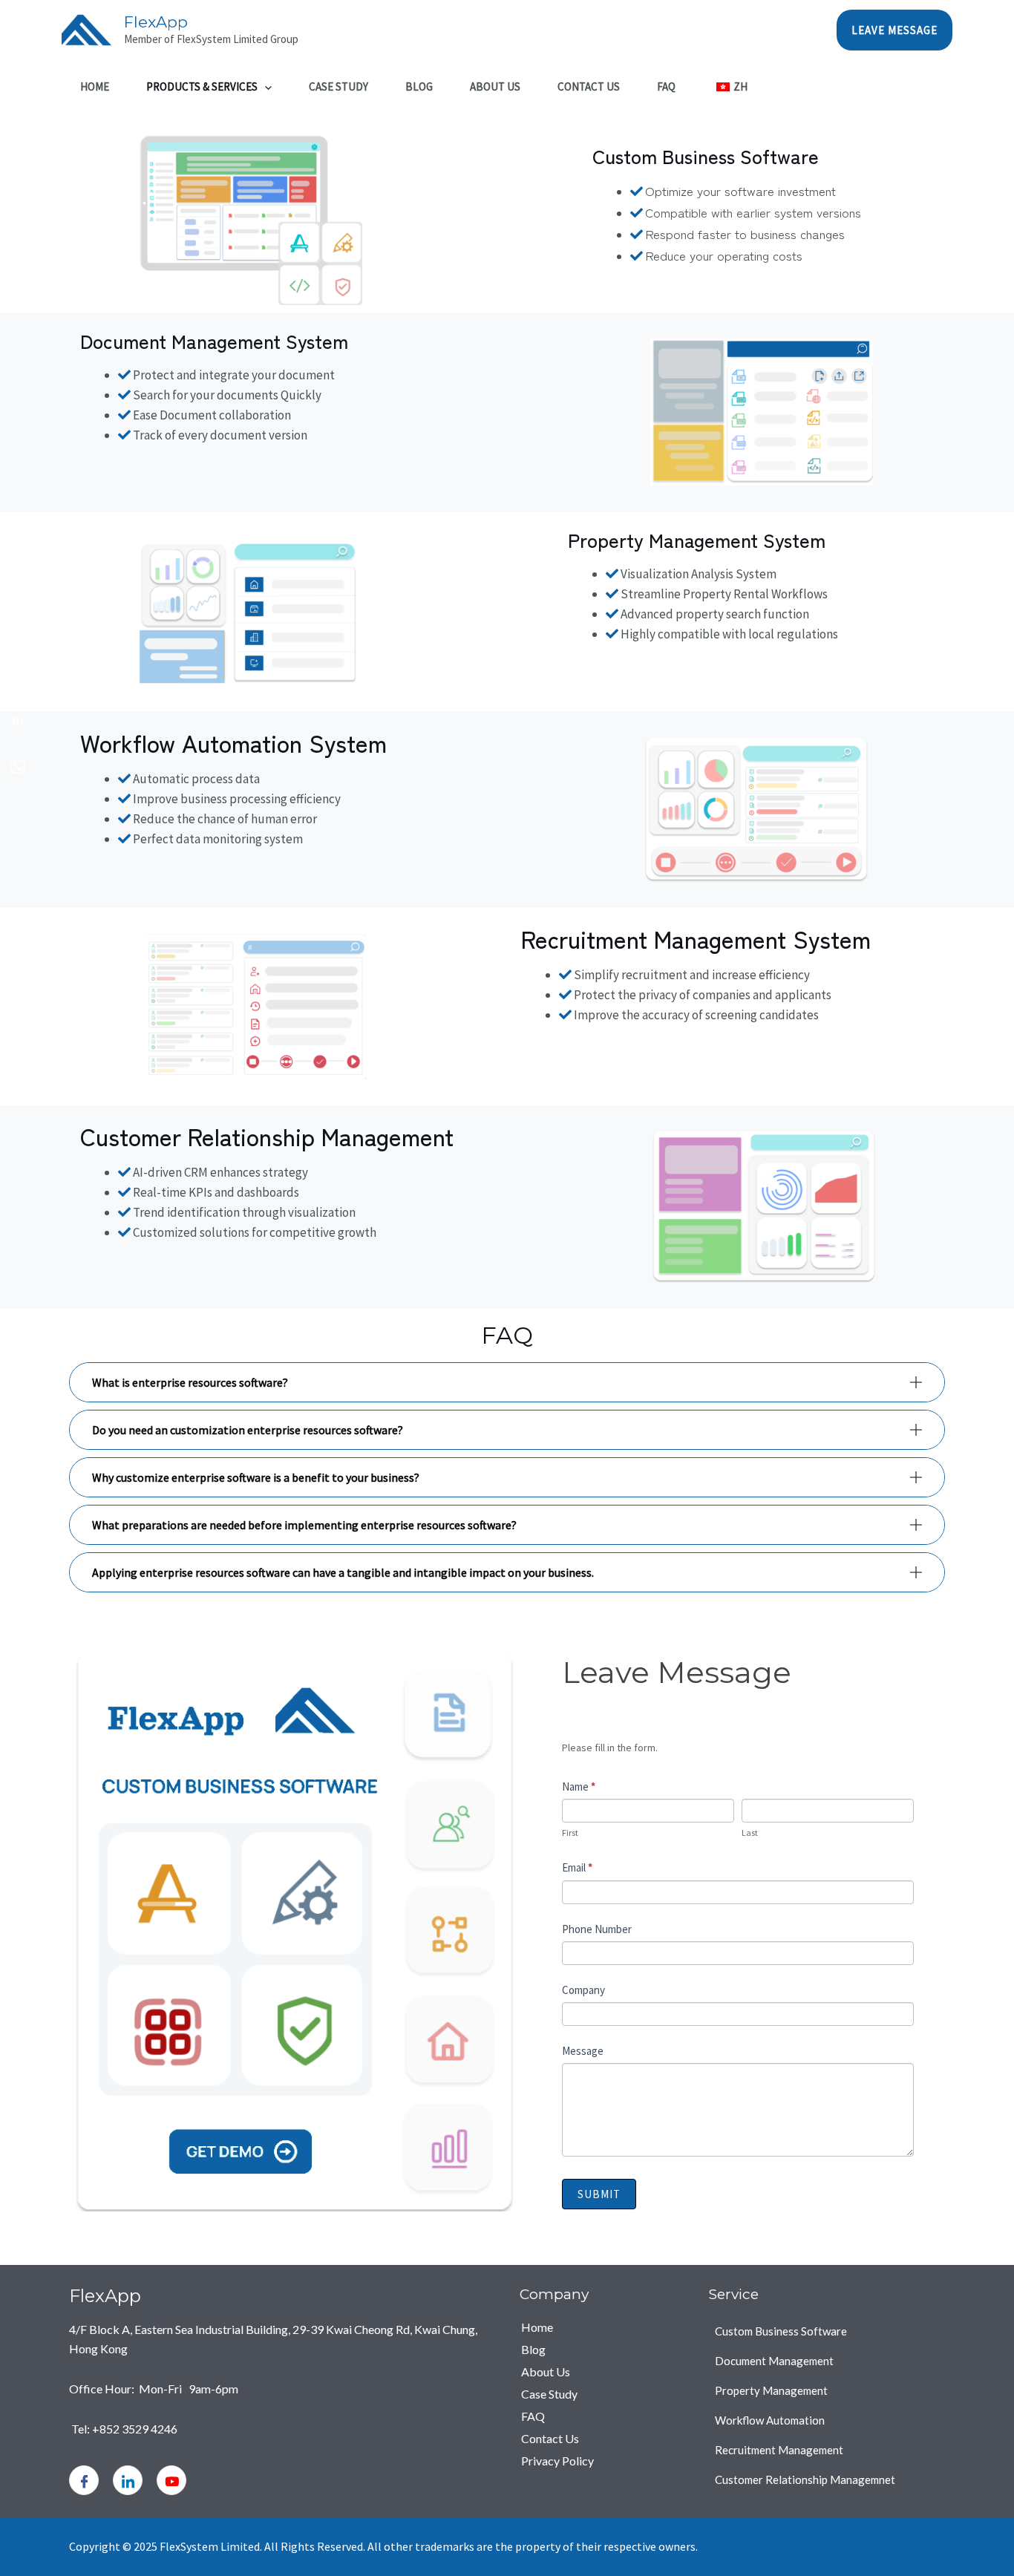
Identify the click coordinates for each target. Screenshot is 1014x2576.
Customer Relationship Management (267, 1136)
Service (734, 2294)
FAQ (666, 86)
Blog (419, 86)
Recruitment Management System (696, 938)
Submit (599, 2194)
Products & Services (202, 86)
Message (583, 2051)
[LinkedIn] (128, 2480)
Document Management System (214, 340)
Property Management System (697, 539)
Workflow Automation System (233, 742)
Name (579, 1786)
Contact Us (589, 86)
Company (583, 1990)
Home (95, 86)
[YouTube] (171, 2480)
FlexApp (156, 22)
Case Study (338, 86)
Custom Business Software (706, 156)
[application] (265, 87)
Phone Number (597, 1929)
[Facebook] (84, 2480)
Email (577, 1867)
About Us (495, 86)
